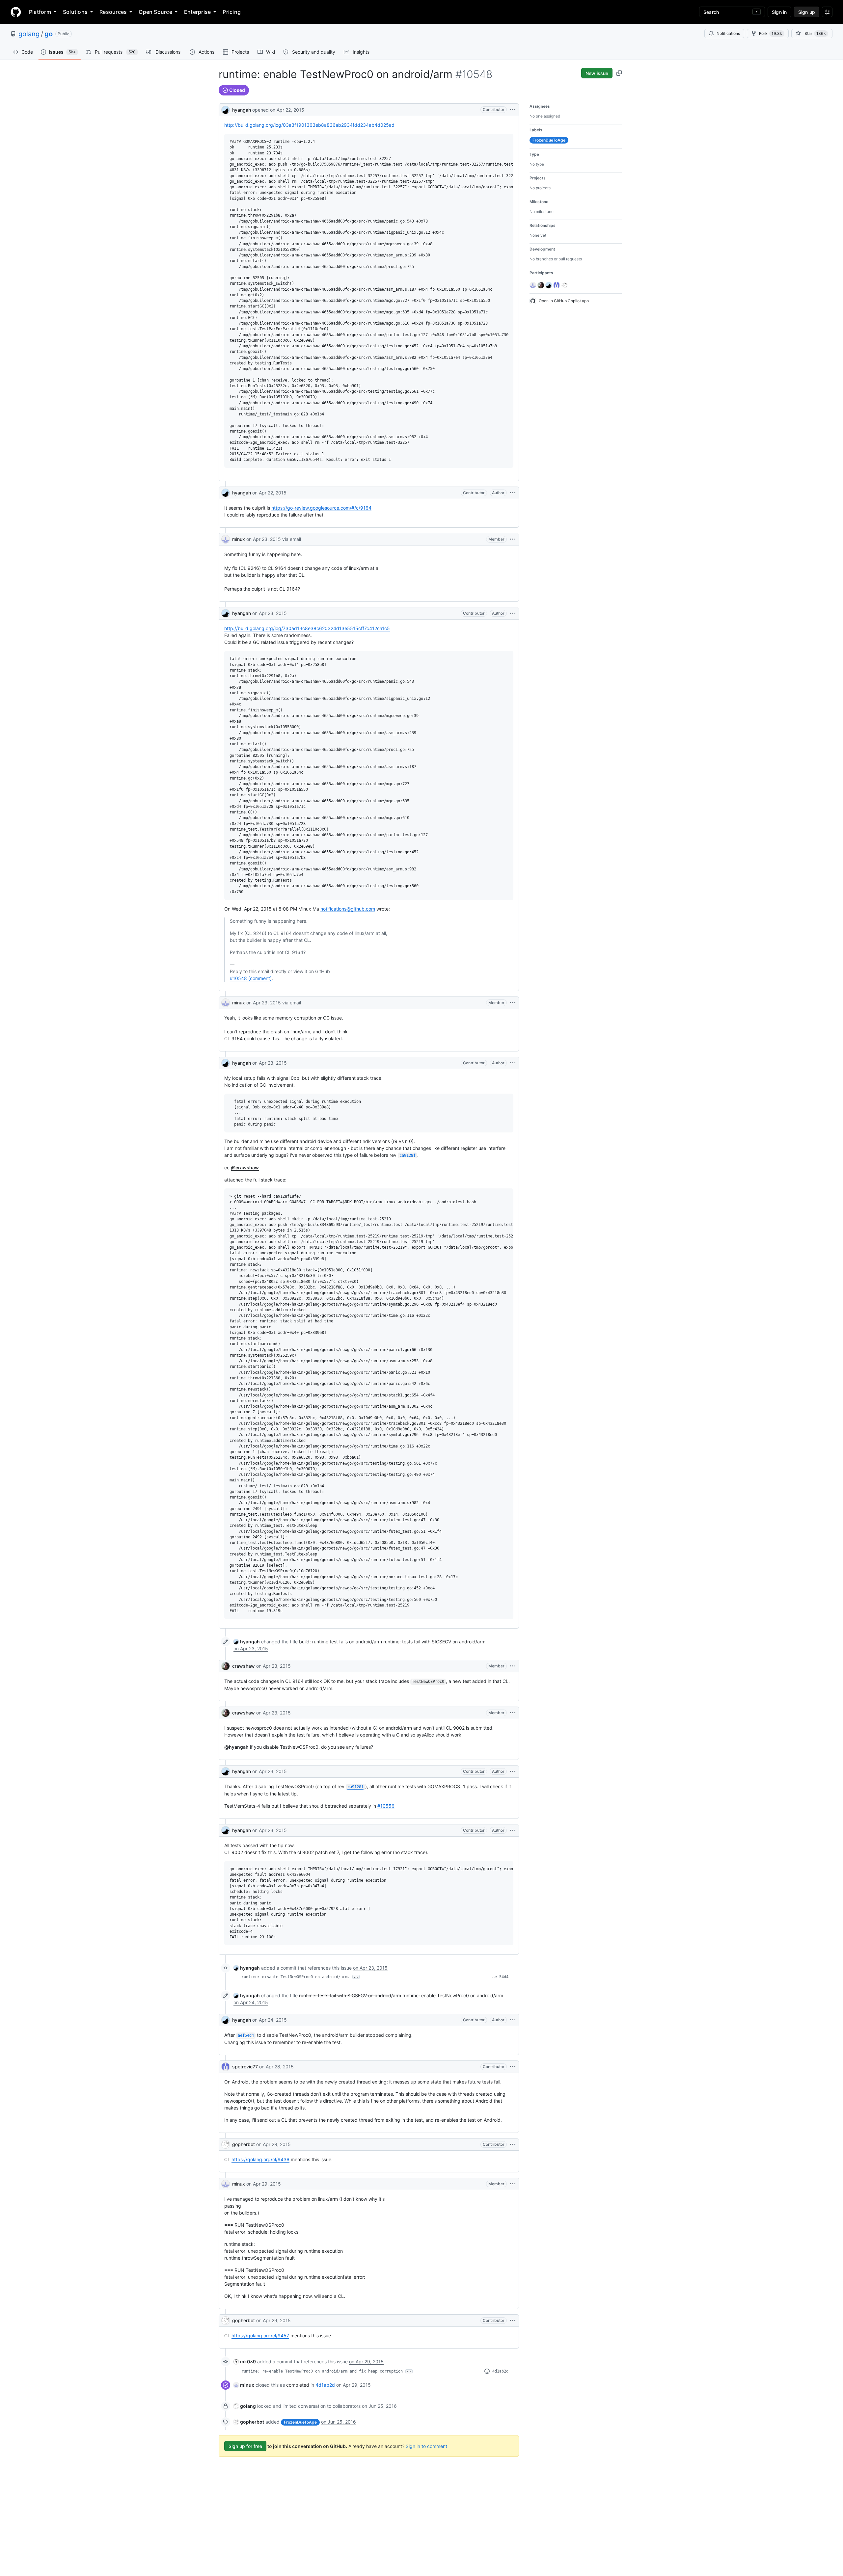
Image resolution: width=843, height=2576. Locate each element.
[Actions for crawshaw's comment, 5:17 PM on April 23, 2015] (513, 1713)
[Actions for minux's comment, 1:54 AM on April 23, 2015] (513, 1003)
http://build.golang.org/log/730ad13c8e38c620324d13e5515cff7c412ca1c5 (307, 628)
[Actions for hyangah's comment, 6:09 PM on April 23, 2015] (513, 1830)
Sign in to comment (426, 2446)
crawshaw (244, 1666)
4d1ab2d (500, 2371)
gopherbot (244, 2144)
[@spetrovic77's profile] (226, 2067)
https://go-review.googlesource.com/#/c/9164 (321, 508)
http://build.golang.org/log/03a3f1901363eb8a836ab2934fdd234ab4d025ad (309, 125)
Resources (113, 12)
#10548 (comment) (251, 978)
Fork (771, 33)
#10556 (386, 1806)
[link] (247, 1642)
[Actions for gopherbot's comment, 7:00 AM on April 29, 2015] (513, 2321)
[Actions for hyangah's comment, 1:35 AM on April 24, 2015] (513, 2020)
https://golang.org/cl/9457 (260, 2336)
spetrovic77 (245, 2067)
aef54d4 (500, 1977)
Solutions (75, 12)
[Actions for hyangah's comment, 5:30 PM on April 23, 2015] (513, 1771)
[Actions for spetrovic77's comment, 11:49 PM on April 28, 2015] (513, 2067)
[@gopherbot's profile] (226, 2144)
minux (239, 539)
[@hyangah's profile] (226, 109)
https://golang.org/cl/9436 (260, 2159)
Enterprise (197, 12)
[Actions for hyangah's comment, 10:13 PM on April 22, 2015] (513, 493)
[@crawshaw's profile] (226, 1666)
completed (298, 2385)
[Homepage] (16, 12)
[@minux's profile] (226, 539)
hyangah (242, 110)
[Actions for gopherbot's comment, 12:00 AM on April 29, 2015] (513, 2144)
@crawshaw (245, 1168)
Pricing (232, 12)
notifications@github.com (348, 909)
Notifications (728, 33)
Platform (40, 12)
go (49, 34)
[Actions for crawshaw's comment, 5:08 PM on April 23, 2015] (513, 1666)
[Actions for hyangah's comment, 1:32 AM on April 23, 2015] (513, 613)
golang (29, 34)
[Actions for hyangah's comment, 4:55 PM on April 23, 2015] (513, 1063)
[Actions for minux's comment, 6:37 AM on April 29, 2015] (513, 2184)
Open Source (155, 12)
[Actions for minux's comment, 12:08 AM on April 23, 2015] (513, 539)
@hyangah (236, 1747)
